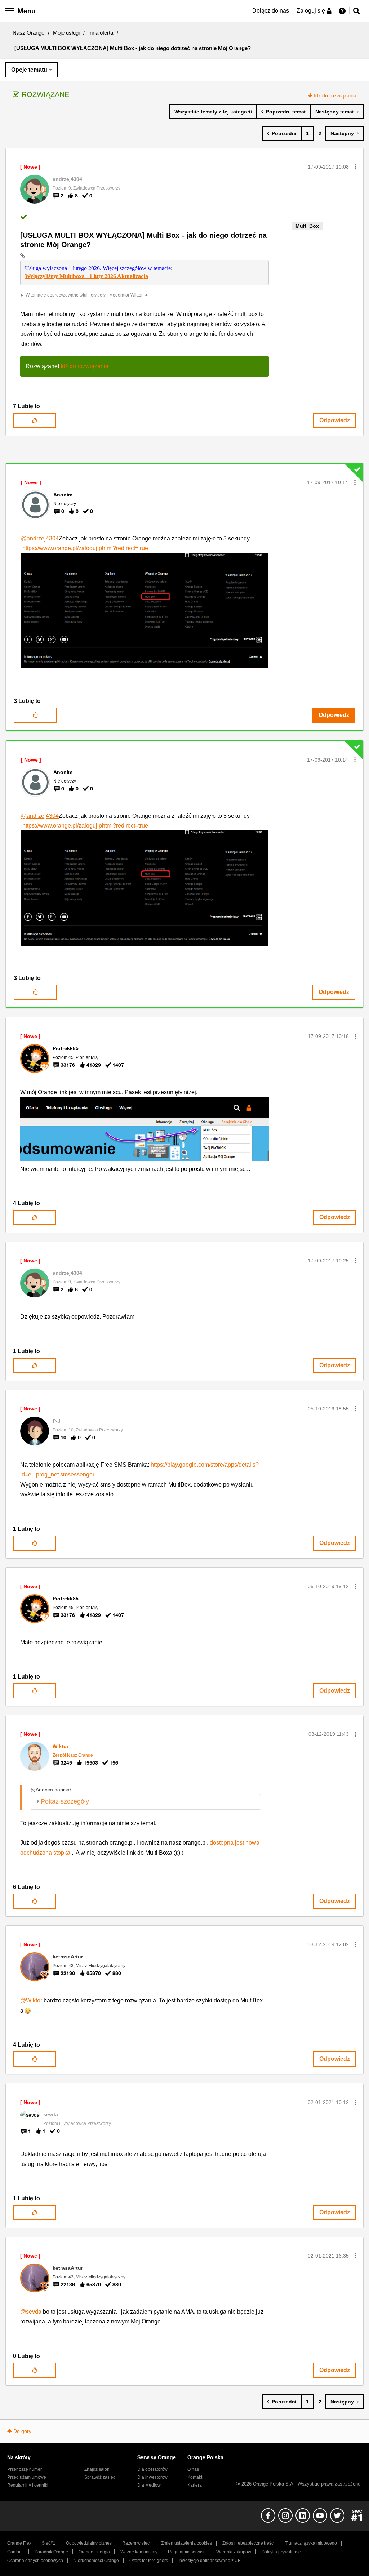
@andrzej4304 (40, 538)
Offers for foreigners (149, 2561)
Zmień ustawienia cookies (186, 2543)
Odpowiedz (335, 420)
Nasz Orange (28, 33)
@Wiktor (31, 2000)
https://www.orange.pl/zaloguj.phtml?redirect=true (85, 548)
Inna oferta (101, 33)
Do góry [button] (22, 2431)
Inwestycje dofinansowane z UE (210, 2561)
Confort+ (16, 2552)
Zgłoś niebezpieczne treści (248, 2543)
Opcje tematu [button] (29, 70)
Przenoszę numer (25, 2469)
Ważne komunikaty (139, 2552)
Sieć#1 (49, 2543)
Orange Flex (19, 2543)
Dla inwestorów (152, 2477)
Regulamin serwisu (187, 2552)
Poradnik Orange (51, 2552)
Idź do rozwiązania (335, 95)
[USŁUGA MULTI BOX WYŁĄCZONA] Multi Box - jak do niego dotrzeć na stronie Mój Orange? (143, 240)
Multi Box (307, 226)
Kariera (195, 2485)
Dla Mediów (149, 2485)
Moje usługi (66, 33)
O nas (193, 2469)
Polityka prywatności (282, 2552)
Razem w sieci (136, 2543)
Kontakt (195, 2477)
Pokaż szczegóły (65, 1801)
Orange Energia (94, 2552)
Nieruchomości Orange (96, 2561)
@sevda (31, 2312)
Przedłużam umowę (27, 2477)
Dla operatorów (152, 2469)
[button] (356, 167)
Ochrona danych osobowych (35, 2561)
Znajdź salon (97, 2469)
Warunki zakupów (234, 2552)
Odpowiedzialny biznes (89, 2543)
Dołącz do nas (271, 11)
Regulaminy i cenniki (28, 2485)
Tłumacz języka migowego (311, 2543)
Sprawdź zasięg (100, 2477)
